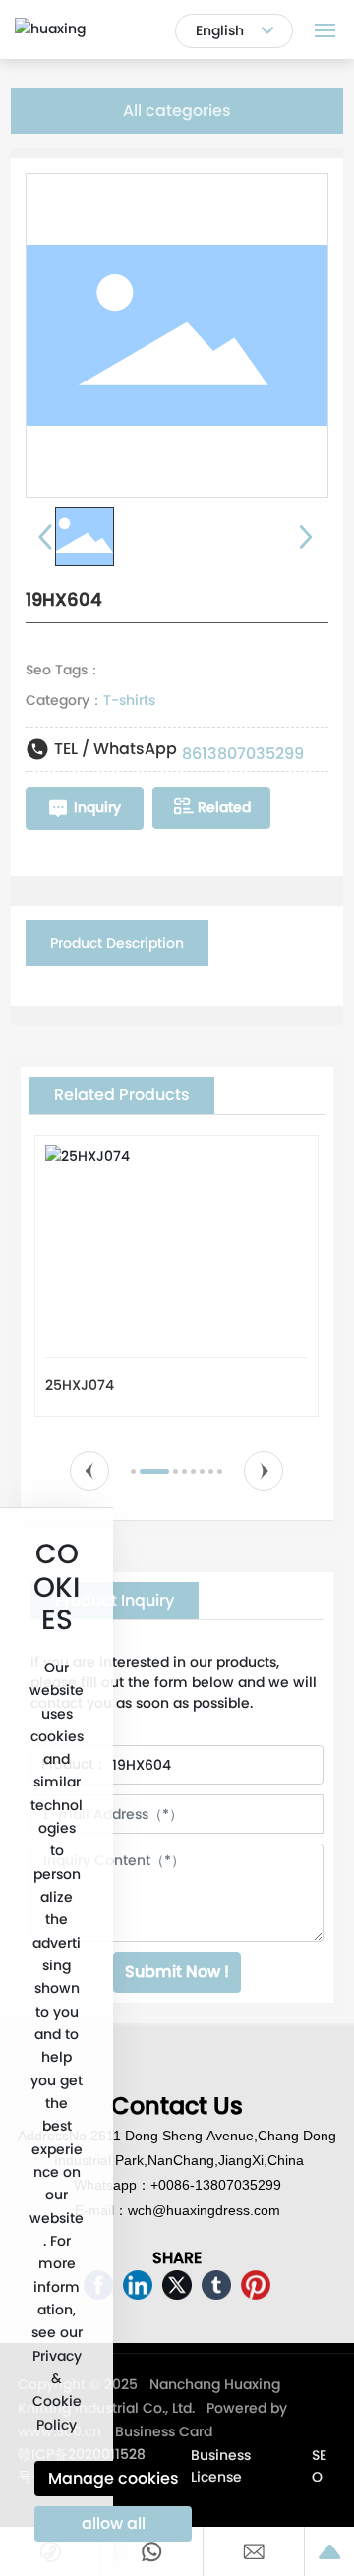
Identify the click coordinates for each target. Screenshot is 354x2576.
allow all (114, 2523)
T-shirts (129, 700)
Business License (221, 2466)
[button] (90, 1471)
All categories (177, 111)
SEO (319, 2466)
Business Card (164, 2431)
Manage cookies (114, 2478)
